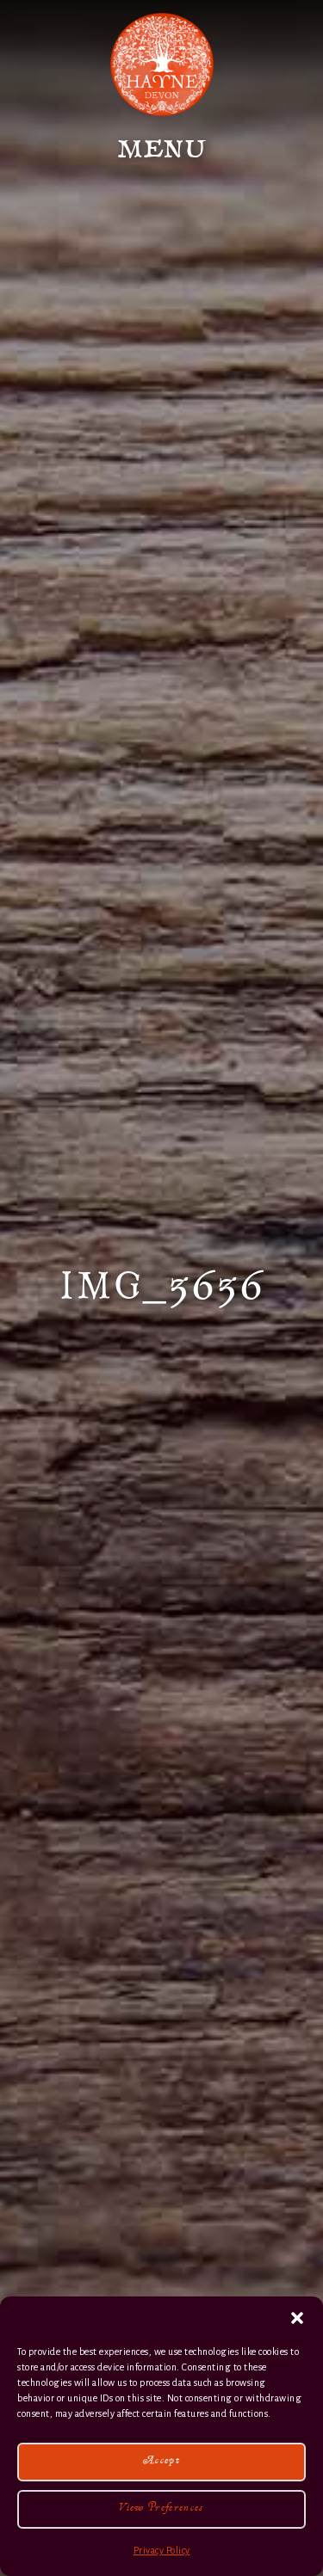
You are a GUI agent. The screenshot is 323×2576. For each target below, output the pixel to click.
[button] (297, 2318)
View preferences (161, 2509)
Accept (161, 2462)
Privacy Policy (162, 2550)
